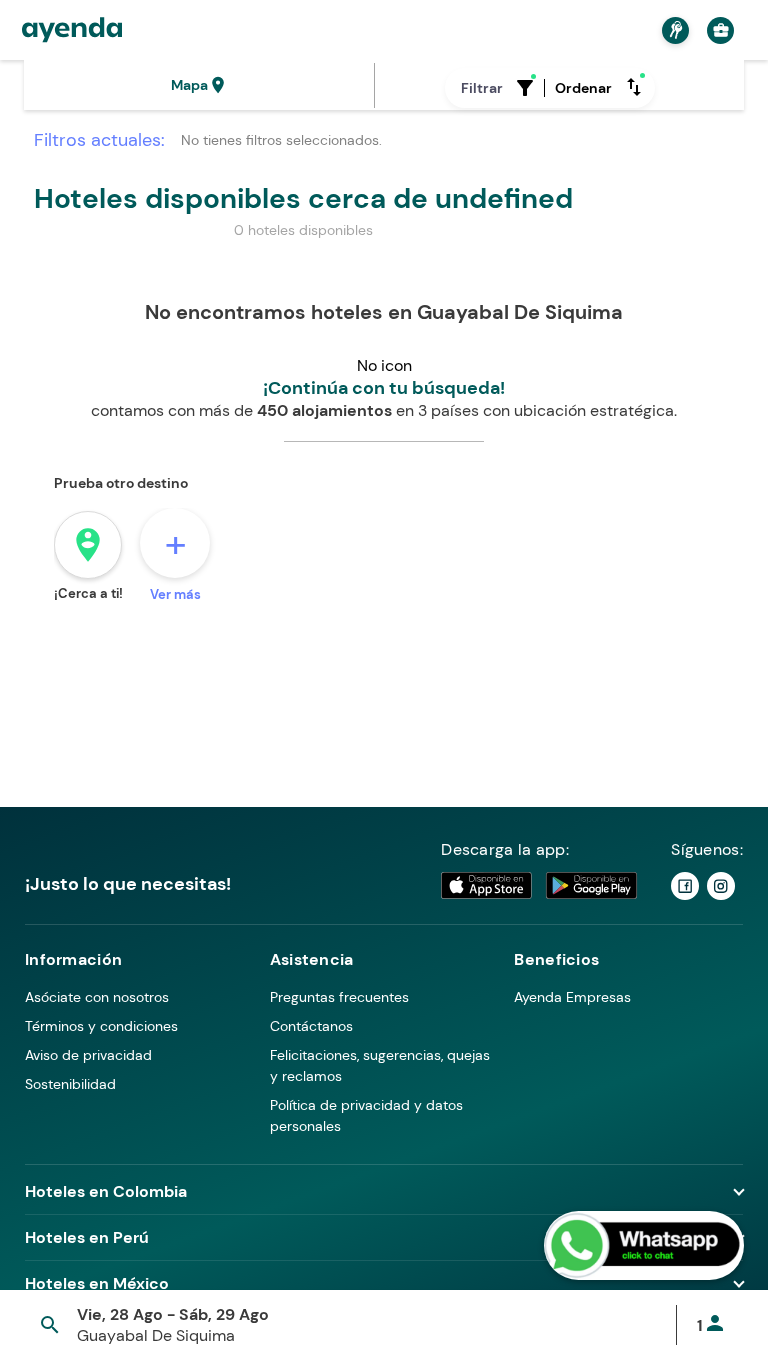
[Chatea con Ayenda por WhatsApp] (644, 1245)
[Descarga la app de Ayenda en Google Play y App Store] (540, 885)
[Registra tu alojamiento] (673, 30)
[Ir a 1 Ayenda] (685, 886)
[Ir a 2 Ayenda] (721, 886)
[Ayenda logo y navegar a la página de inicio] (72, 30)
